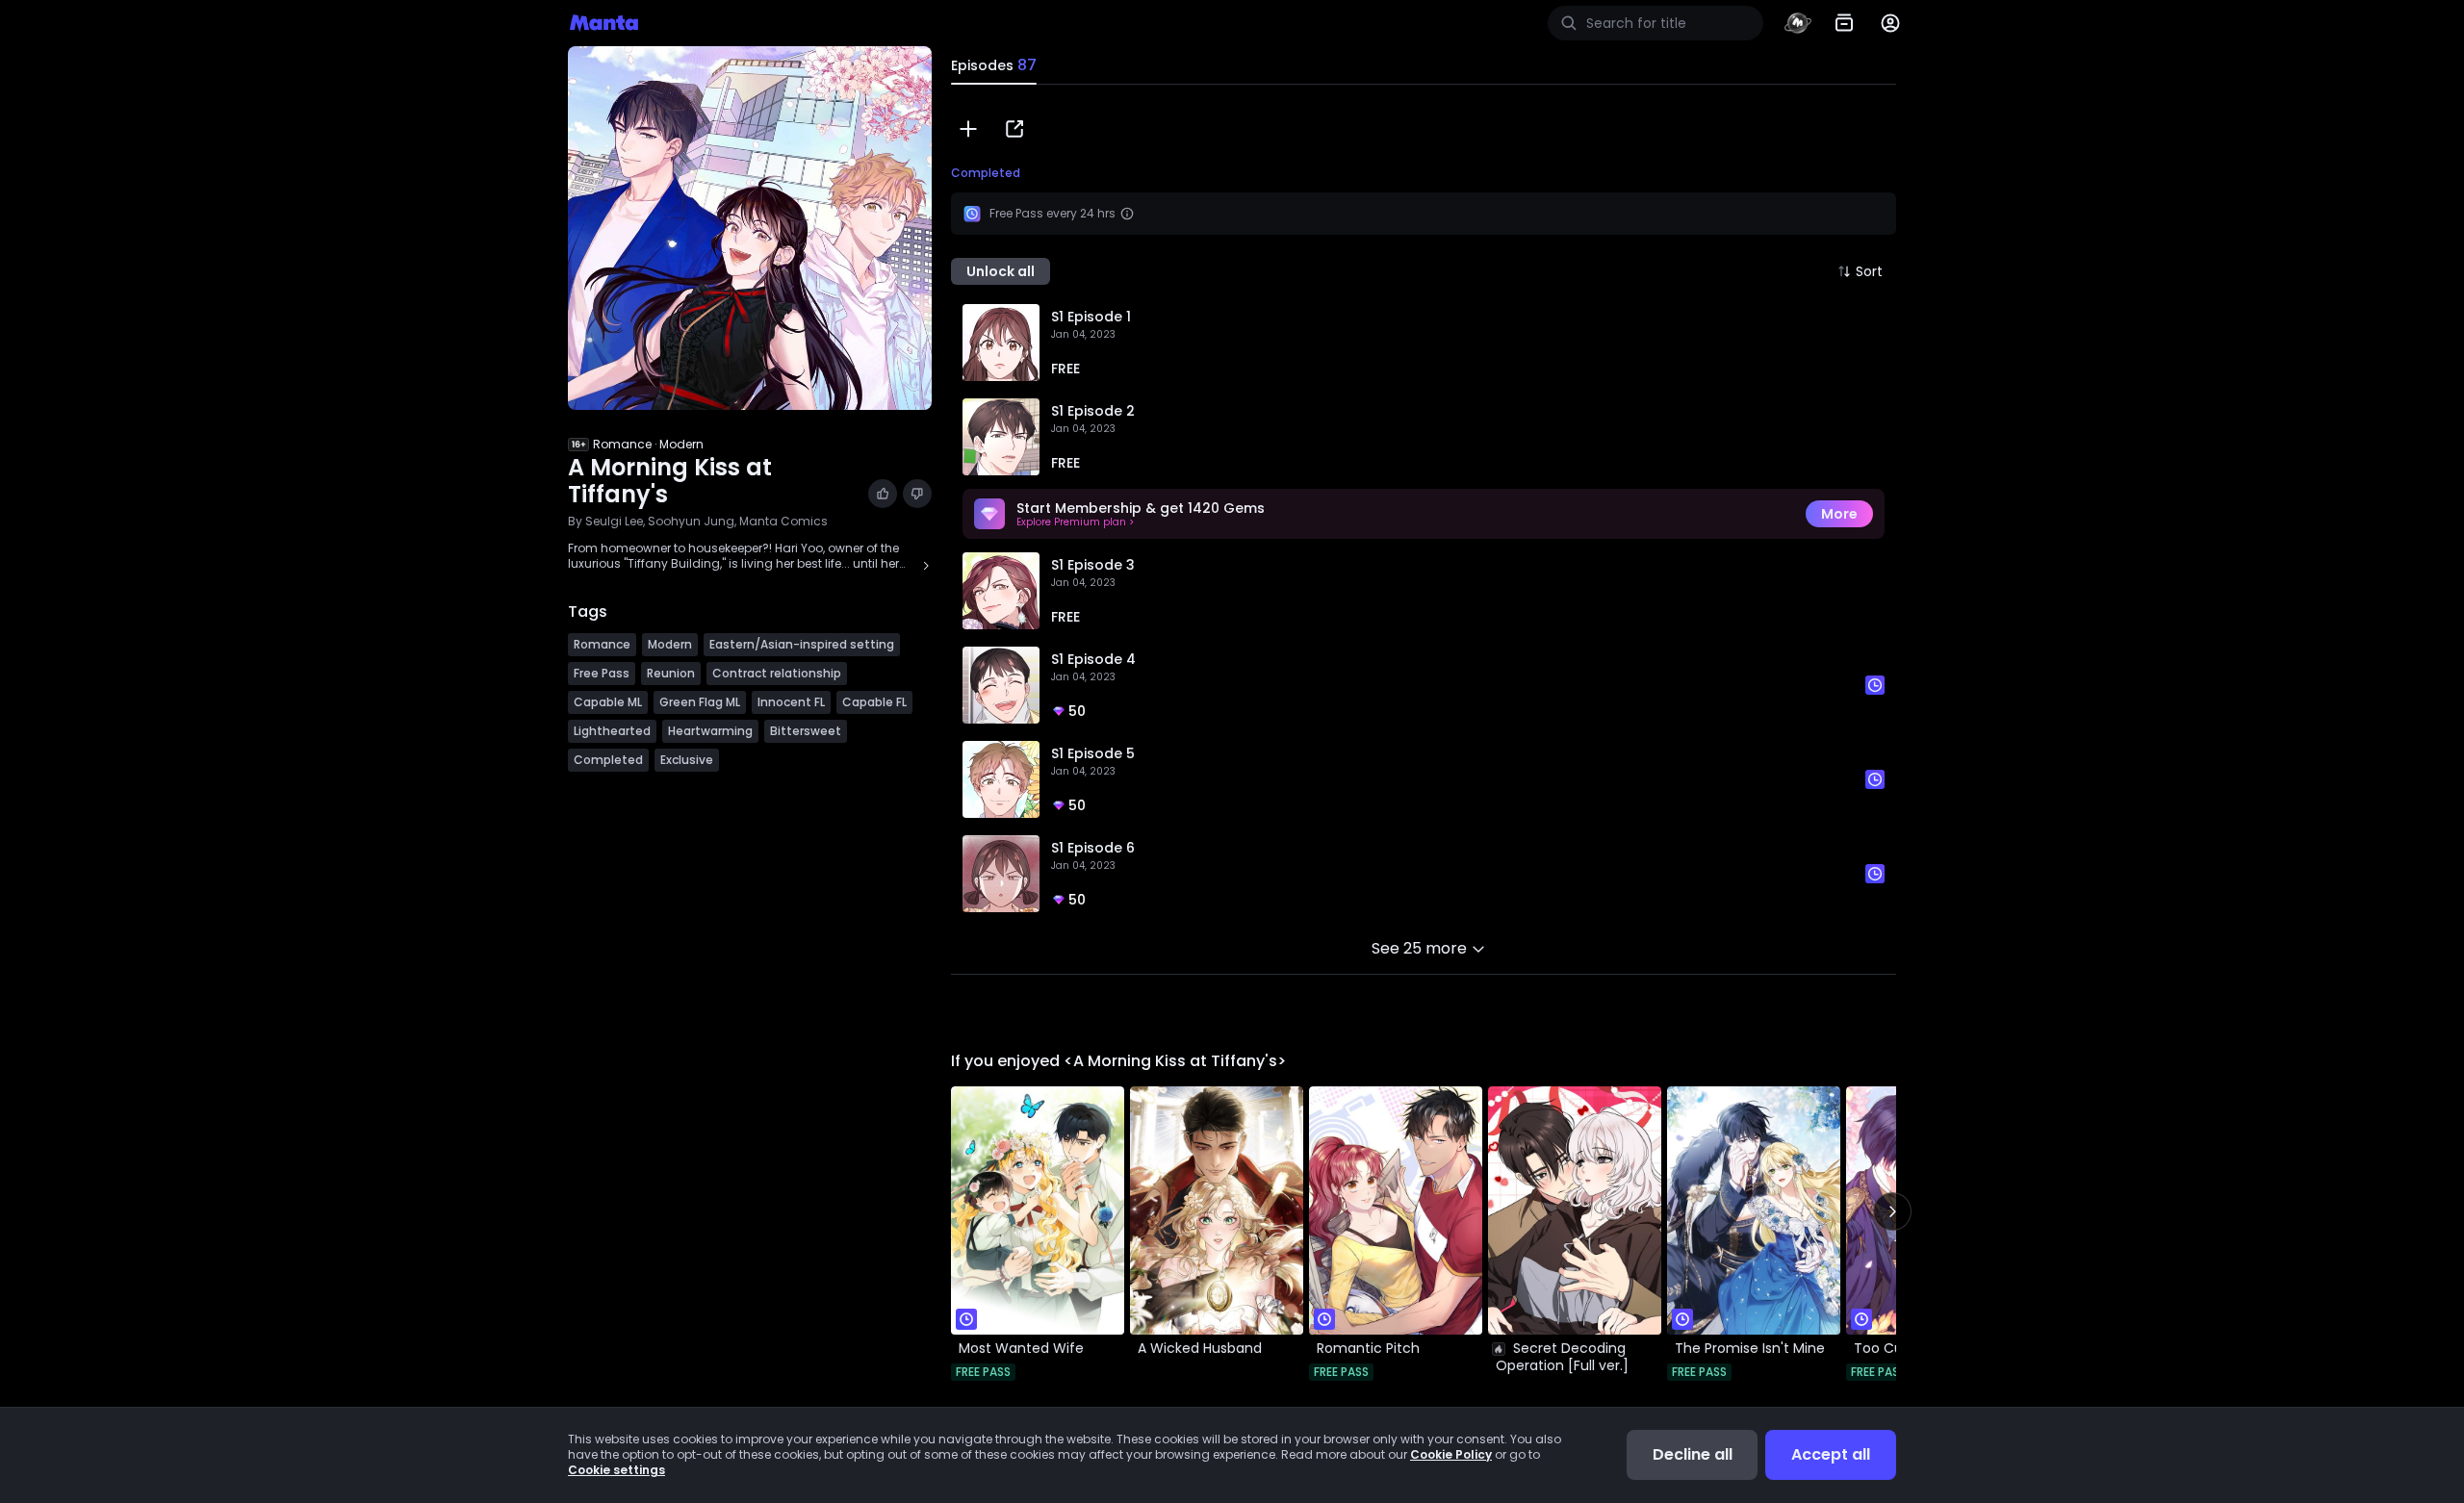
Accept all (1831, 1454)
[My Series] (1844, 23)
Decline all (1693, 1454)
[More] (1890, 23)
